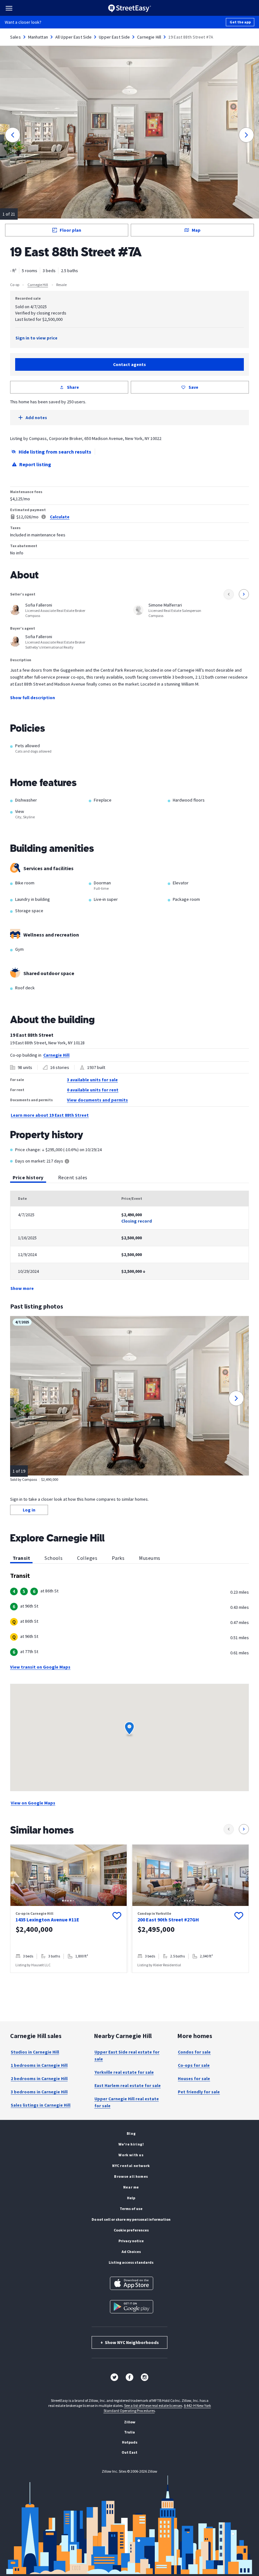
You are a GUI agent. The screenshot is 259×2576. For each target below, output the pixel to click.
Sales (15, 37)
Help (131, 2198)
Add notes (36, 418)
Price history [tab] (28, 1177)
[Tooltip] (67, 1162)
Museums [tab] (150, 1558)
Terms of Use (131, 2209)
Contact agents (129, 364)
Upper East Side (114, 37)
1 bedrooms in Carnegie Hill (39, 2065)
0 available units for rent (93, 1090)
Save (193, 387)
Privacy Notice (131, 2241)
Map (196, 230)
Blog (131, 2133)
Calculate (60, 517)
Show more (22, 1288)
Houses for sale (194, 2079)
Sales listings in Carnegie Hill (41, 2105)
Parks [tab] (118, 1558)
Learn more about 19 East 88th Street (50, 1115)
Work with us (131, 2155)
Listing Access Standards (131, 2262)
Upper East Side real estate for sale (127, 2055)
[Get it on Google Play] (132, 2307)
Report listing (35, 464)
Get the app (240, 22)
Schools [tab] (54, 1558)
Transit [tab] (21, 1558)
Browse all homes (131, 2176)
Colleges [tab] (87, 1558)
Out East (129, 2452)
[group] (69, 1909)
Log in (29, 1510)
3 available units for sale (92, 1080)
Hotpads (130, 2442)
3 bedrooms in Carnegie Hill (39, 2092)
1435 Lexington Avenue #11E (47, 1920)
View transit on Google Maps (40, 1667)
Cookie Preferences (131, 2230)
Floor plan (70, 230)
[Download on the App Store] (132, 2283)
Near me (131, 2187)
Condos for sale (194, 2052)
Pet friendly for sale (199, 2092)
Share (73, 387)
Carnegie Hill (149, 37)
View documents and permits (97, 1100)
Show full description (33, 698)
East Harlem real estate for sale (128, 2085)
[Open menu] (9, 8)
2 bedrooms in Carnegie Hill (39, 2079)
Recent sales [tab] (73, 1177)
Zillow (130, 2422)
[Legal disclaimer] (44, 517)
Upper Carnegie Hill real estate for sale (127, 2102)
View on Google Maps (33, 1803)
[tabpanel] (129, 1241)
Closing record (137, 1221)
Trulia (129, 2432)
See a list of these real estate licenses (153, 2405)
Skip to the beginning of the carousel (129, 1979)
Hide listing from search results (55, 452)
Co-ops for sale (194, 2065)
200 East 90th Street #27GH (168, 1920)
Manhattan (38, 37)
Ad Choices (131, 2252)
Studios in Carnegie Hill (35, 2052)
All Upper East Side (74, 37)
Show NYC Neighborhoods (130, 2342)
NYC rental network (131, 2166)
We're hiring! (131, 2144)
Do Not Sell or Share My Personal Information (131, 2219)
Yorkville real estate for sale (124, 2072)
